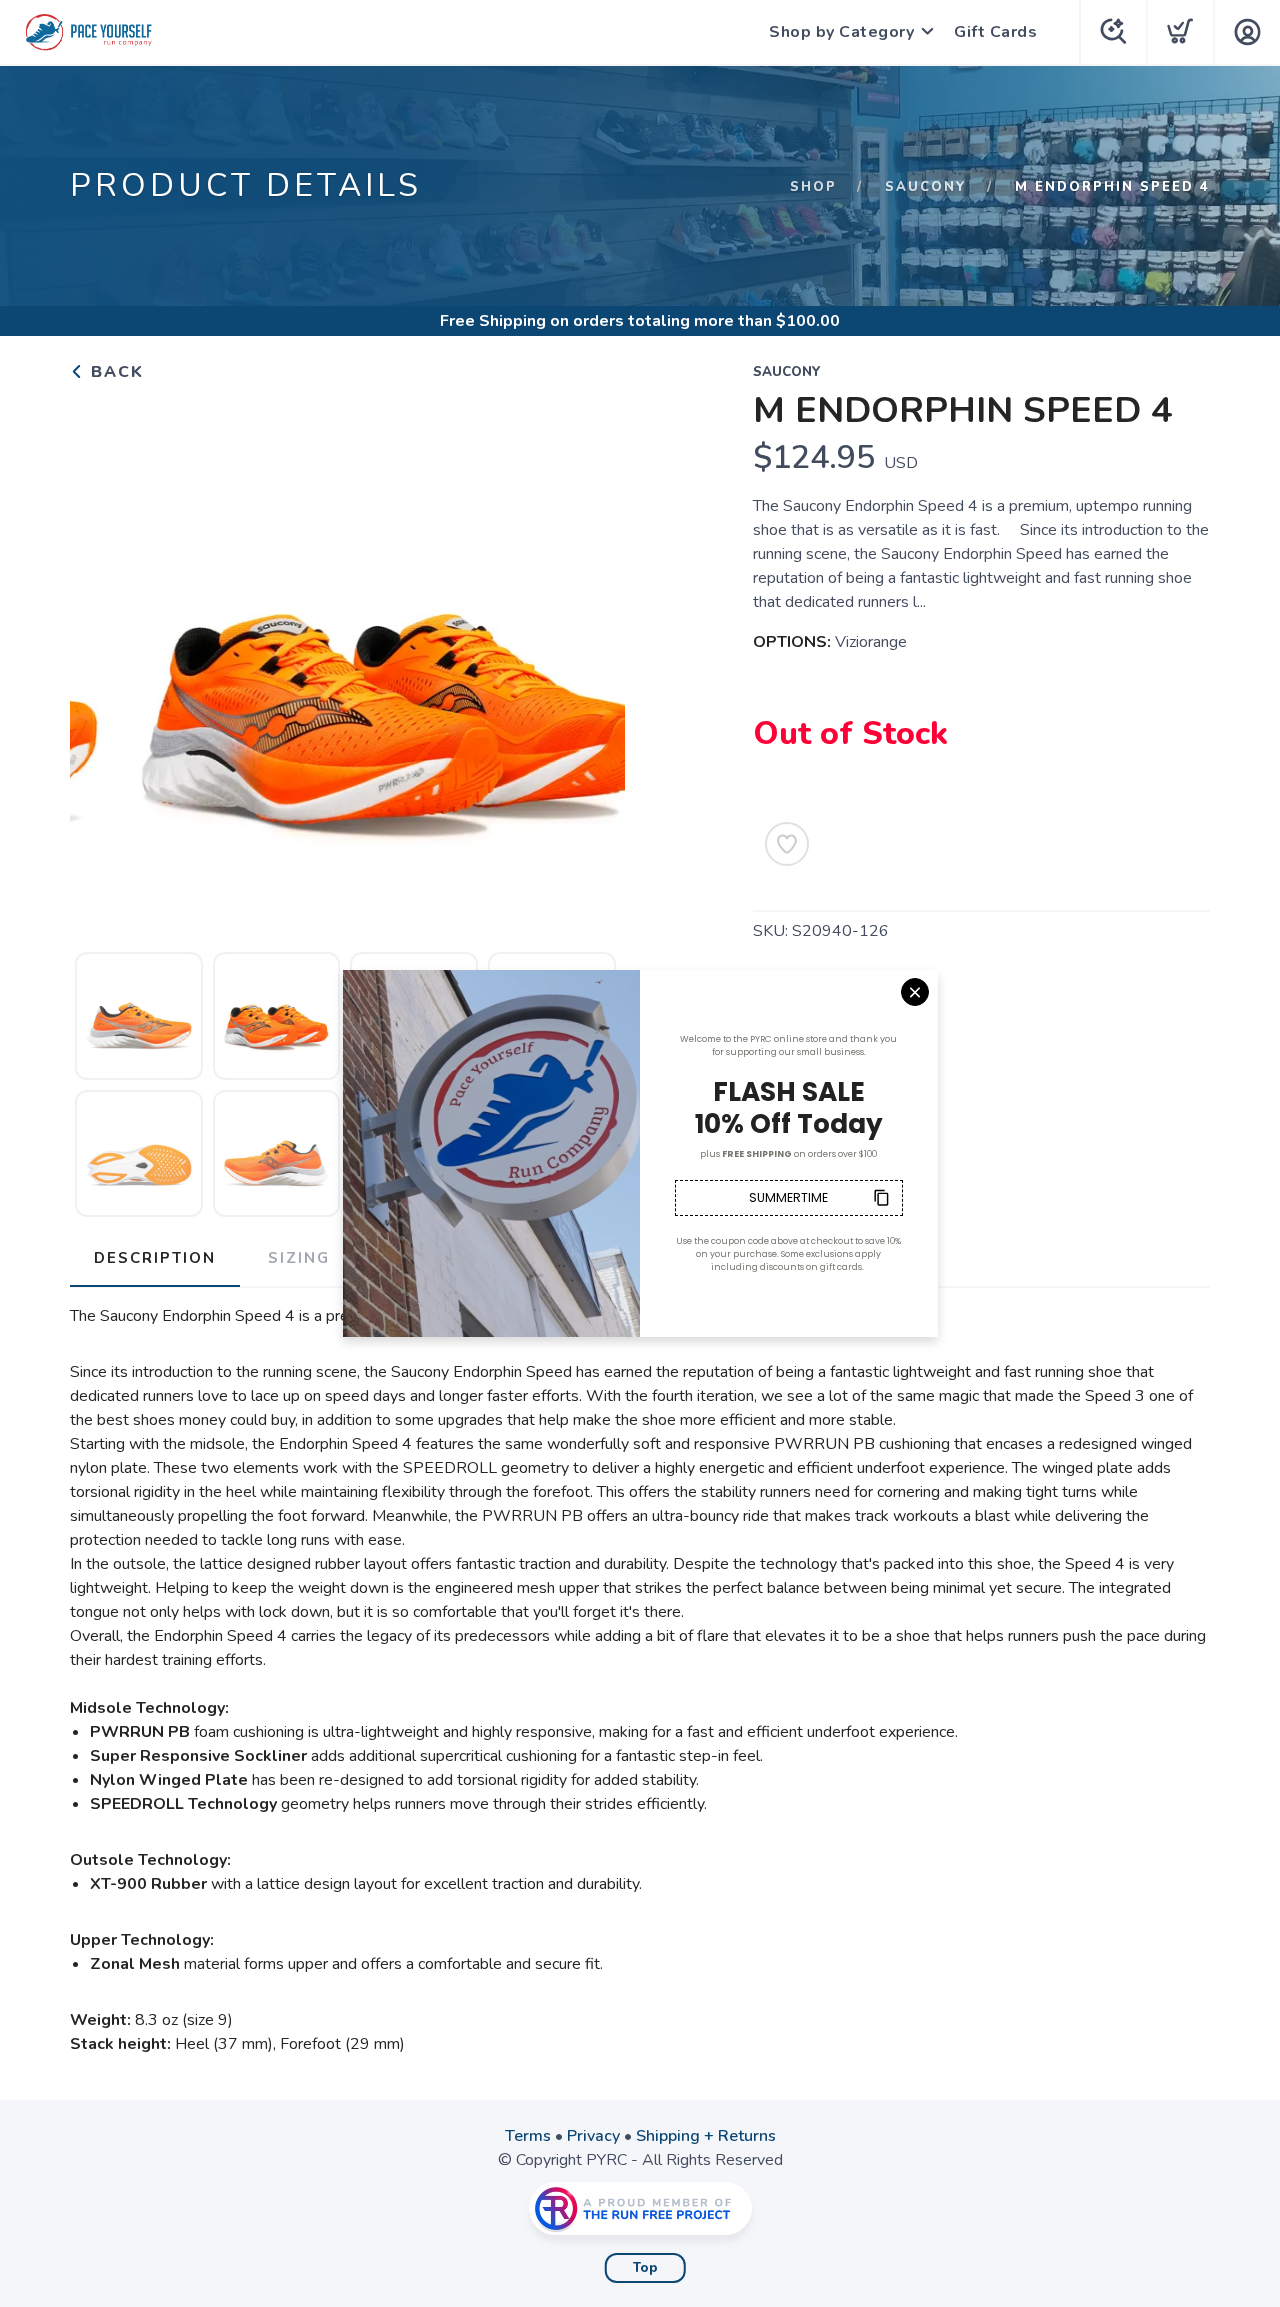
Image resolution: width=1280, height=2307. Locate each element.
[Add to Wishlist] (787, 844)
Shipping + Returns (706, 2136)
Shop (813, 187)
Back (114, 372)
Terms (528, 2136)
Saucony (926, 187)
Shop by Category (841, 32)
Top (645, 2268)
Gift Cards (995, 32)
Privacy (593, 2136)
